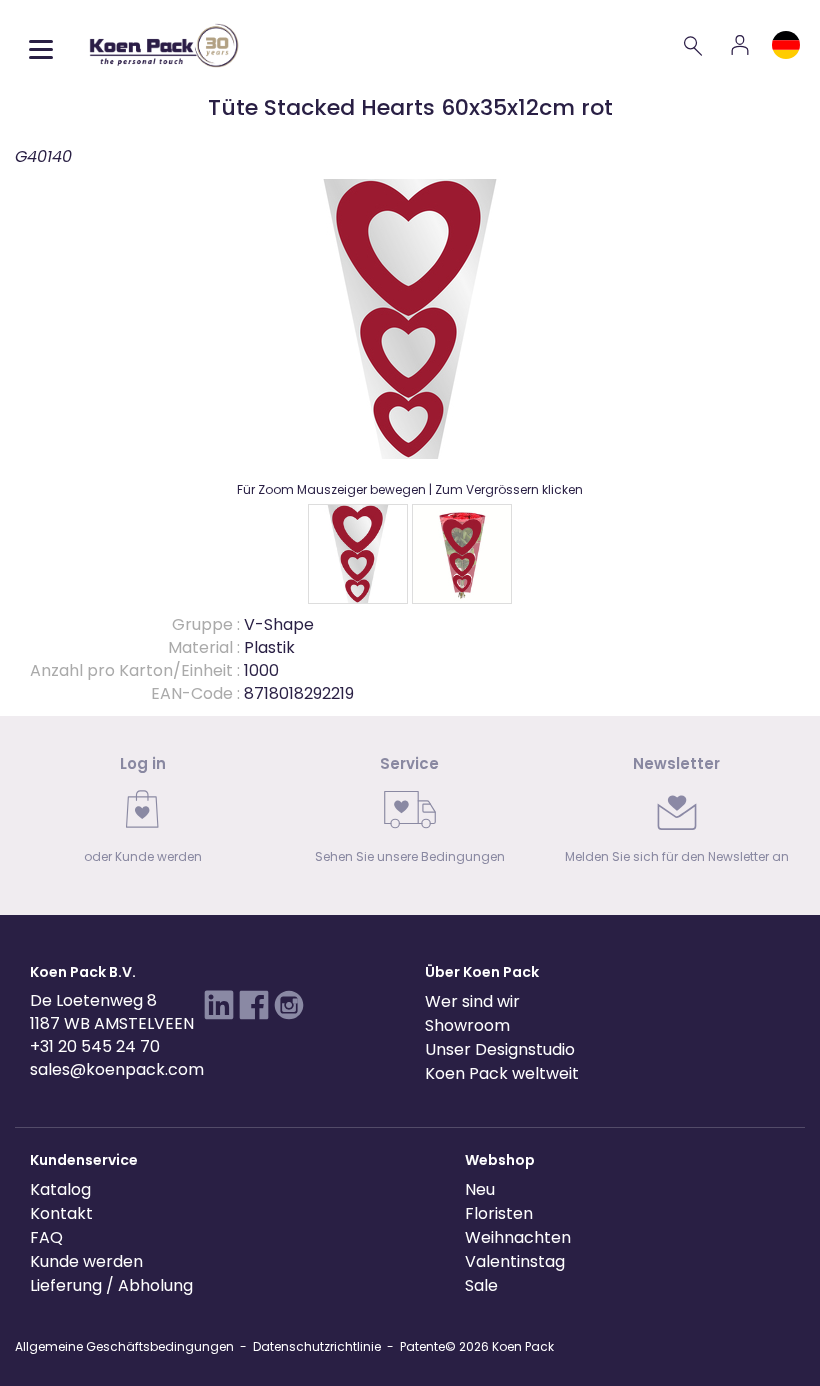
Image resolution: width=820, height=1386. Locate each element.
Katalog (60, 1189)
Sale (481, 1285)
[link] (143, 815)
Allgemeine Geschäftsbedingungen (124, 1346)
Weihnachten (518, 1237)
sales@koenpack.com (117, 1069)
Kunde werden (86, 1261)
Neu (480, 1189)
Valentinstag (515, 1261)
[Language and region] (786, 45)
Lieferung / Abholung (111, 1285)
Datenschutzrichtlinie (317, 1346)
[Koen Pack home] (164, 45)
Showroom (467, 1025)
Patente (422, 1346)
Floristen (499, 1213)
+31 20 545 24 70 (95, 1046)
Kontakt (61, 1213)
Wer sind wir (472, 1001)
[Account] (740, 45)
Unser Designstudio (500, 1049)
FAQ (46, 1237)
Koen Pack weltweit (502, 1073)
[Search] (694, 45)
